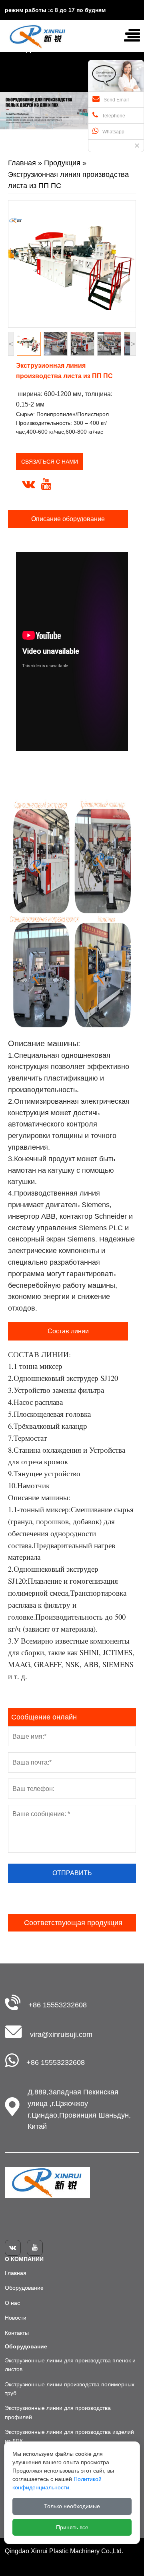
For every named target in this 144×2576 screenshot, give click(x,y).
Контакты (17, 2333)
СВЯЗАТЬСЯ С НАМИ (50, 462)
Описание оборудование (68, 519)
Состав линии (68, 1331)
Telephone (114, 116)
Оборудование (24, 2288)
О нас (12, 2303)
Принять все (72, 2527)
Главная (22, 163)
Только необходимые (72, 2506)
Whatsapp (113, 132)
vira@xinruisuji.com (61, 2035)
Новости (16, 2318)
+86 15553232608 (58, 2005)
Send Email (116, 100)
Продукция (62, 163)
